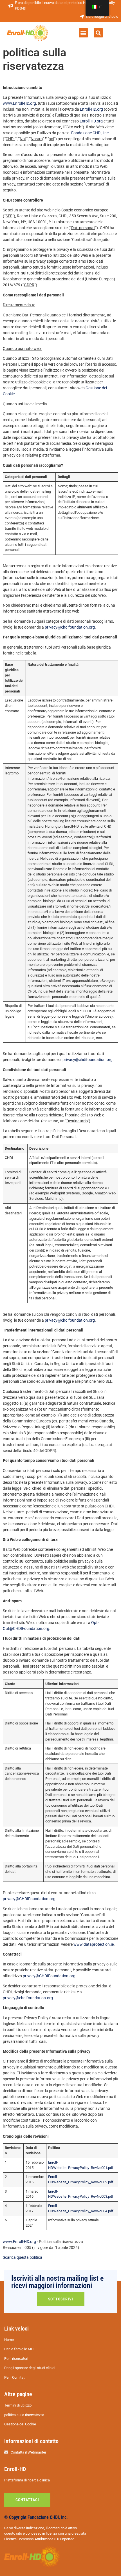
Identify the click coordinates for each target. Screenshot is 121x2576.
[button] (83, 33)
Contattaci (27, 2500)
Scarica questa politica (23, 2257)
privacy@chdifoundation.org (70, 627)
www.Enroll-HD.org (19, 103)
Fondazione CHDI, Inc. (90, 133)
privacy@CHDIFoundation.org (29, 1899)
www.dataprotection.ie (94, 1944)
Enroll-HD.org (91, 109)
